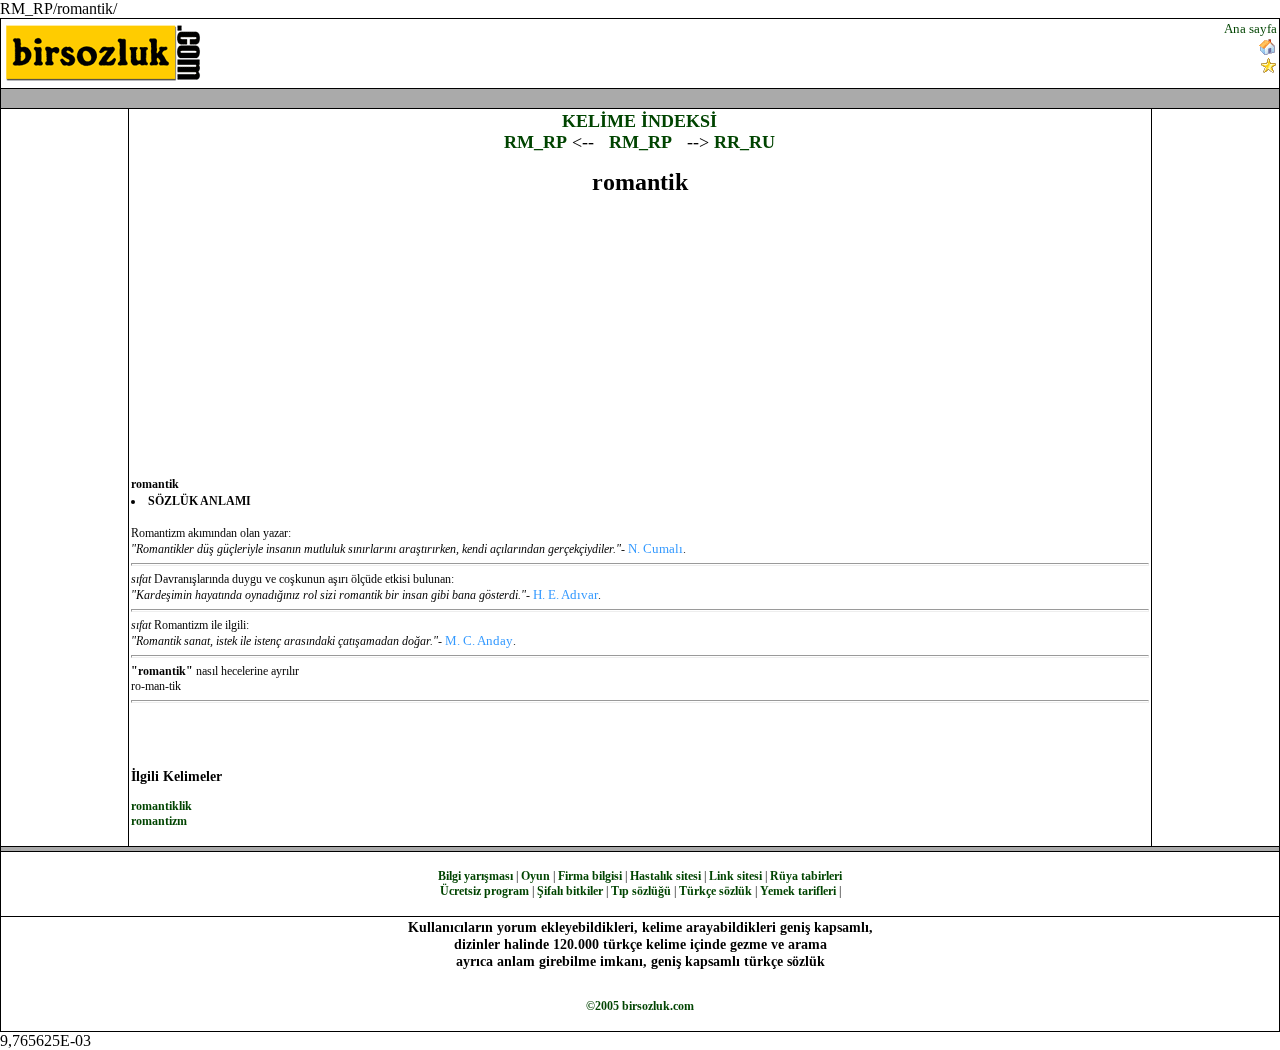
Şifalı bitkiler (570, 891)
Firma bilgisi (590, 876)
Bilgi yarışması (475, 876)
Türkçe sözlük (715, 891)
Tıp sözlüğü (641, 891)
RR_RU (744, 142)
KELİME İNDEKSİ (639, 121)
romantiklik (161, 806)
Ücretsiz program (484, 891)
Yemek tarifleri (798, 891)
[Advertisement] (771, 51)
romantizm (159, 821)
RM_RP (535, 142)
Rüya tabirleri (806, 876)
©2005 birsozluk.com (640, 1006)
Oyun (535, 876)
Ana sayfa (1250, 28)
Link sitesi (735, 876)
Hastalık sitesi (665, 876)
